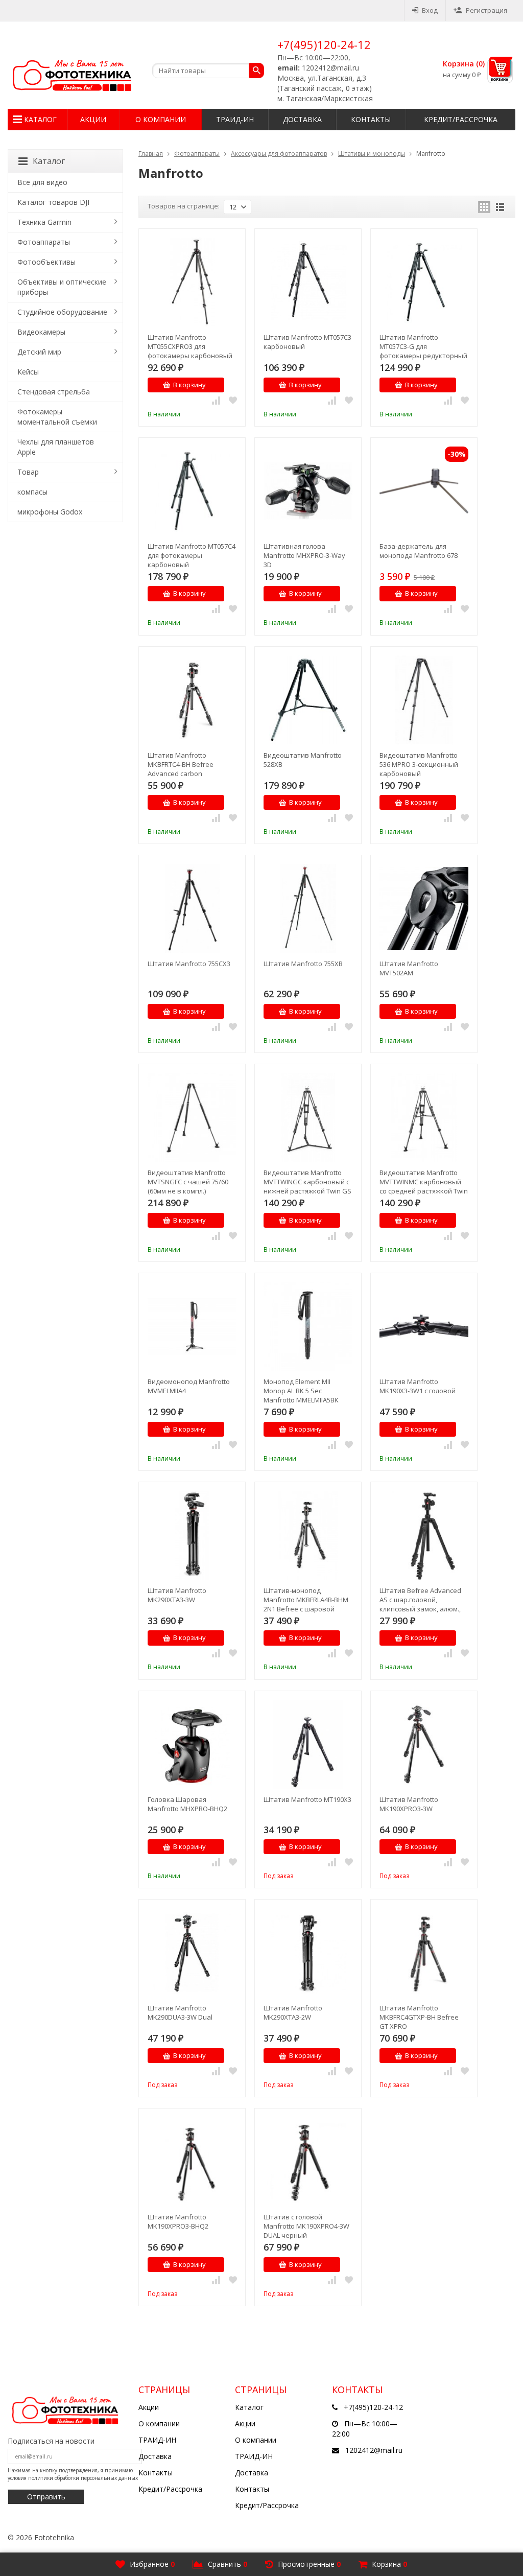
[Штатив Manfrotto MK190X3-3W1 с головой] (424, 1326)
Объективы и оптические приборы (62, 287)
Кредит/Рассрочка (461, 119)
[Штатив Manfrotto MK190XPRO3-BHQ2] (192, 2162)
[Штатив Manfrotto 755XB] (308, 908)
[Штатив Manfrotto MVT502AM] (424, 908)
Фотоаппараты (197, 154)
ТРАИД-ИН (235, 119)
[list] (500, 207)
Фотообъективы (46, 262)
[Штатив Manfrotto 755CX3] (192, 908)
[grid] (484, 207)
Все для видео (42, 182)
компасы (32, 492)
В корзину (189, 385)
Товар (28, 472)
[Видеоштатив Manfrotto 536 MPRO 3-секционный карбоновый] (424, 700)
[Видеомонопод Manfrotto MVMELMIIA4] (192, 1326)
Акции (93, 119)
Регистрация (486, 10)
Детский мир (39, 352)
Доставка (302, 119)
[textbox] (208, 71)
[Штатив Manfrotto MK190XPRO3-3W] (424, 1744)
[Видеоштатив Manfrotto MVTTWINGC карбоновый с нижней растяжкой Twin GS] (308, 1117)
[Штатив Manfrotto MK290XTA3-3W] (192, 1535)
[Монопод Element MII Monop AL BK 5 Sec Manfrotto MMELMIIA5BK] (308, 1326)
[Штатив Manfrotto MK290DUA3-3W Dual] (192, 1953)
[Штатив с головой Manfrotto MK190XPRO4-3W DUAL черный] (308, 2162)
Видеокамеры (41, 332)
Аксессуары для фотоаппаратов (279, 154)
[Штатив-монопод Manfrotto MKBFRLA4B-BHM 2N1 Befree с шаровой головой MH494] (308, 1535)
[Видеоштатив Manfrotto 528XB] (308, 700)
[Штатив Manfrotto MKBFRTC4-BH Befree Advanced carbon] (192, 700)
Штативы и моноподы (372, 154)
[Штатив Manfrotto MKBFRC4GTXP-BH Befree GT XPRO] (424, 1953)
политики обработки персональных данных (83, 2478)
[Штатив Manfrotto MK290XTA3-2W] (308, 1953)
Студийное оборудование (62, 312)
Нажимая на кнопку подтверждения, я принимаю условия (73, 2474)
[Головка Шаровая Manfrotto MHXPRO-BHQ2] (192, 1744)
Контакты (371, 119)
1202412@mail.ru (374, 2450)
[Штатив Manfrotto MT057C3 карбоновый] (308, 282)
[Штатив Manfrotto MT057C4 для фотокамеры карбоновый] (192, 491)
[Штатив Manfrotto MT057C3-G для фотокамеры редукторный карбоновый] (424, 282)
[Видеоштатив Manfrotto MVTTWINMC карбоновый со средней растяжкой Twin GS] (424, 1117)
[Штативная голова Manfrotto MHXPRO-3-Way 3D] (308, 491)
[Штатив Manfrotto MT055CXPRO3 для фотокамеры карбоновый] (192, 282)
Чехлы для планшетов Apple (56, 447)
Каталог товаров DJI (53, 202)
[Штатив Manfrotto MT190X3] (308, 1744)
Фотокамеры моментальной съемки (57, 417)
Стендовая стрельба (54, 392)
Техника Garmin (44, 222)
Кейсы (28, 372)
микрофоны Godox (50, 512)
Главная (151, 154)
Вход (430, 10)
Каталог (40, 119)
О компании (161, 119)
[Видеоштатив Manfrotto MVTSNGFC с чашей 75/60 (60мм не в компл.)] (192, 1117)
